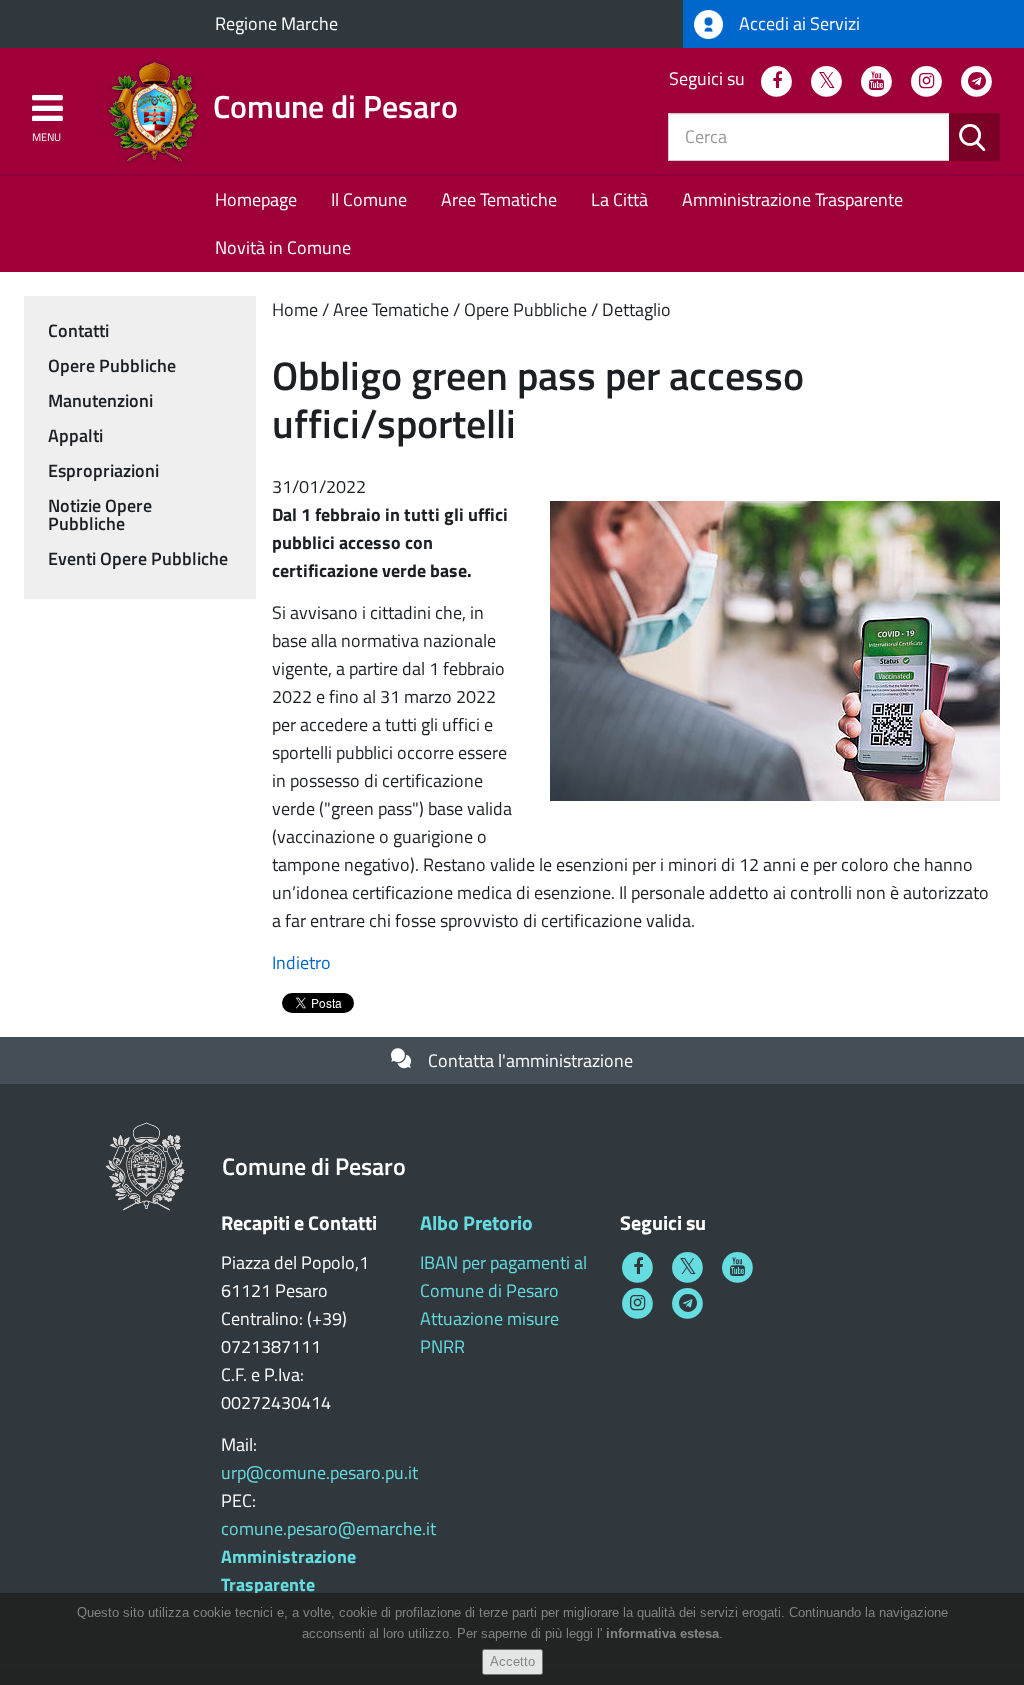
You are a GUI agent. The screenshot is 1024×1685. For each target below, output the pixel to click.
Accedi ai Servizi (797, 23)
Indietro (301, 962)
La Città (619, 199)
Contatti (78, 330)
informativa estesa (662, 1633)
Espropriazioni (103, 470)
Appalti (75, 435)
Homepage (256, 199)
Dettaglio (636, 309)
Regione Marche (276, 23)
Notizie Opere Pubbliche (100, 514)
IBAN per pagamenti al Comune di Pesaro (503, 1276)
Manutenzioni (100, 400)
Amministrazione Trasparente (792, 199)
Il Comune (369, 199)
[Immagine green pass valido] (775, 649)
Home (295, 309)
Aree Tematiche (499, 199)
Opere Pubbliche (525, 309)
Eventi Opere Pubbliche (138, 558)
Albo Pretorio (476, 1222)
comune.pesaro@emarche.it (328, 1528)
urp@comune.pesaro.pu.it (319, 1472)
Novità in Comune (283, 247)
